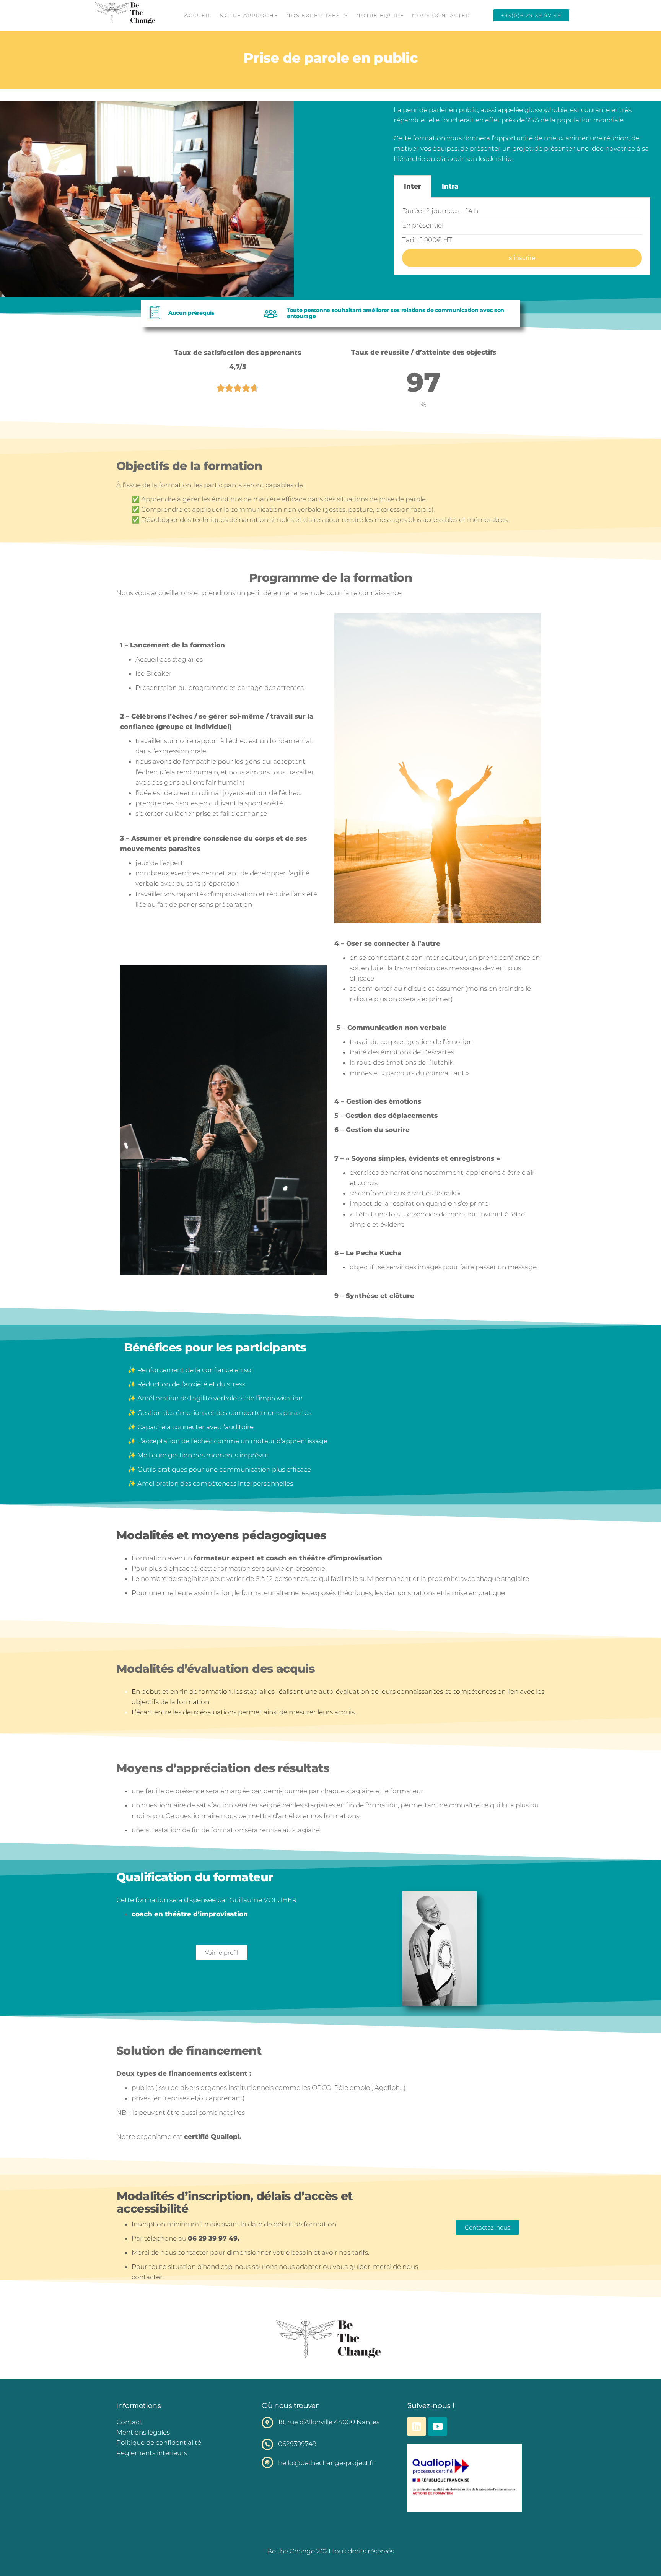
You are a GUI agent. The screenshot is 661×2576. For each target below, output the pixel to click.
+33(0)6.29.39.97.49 (531, 15)
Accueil (198, 15)
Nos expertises (313, 15)
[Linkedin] (417, 2426)
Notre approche (249, 15)
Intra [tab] (450, 186)
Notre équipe (380, 15)
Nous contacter (441, 15)
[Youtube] (438, 2426)
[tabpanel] (522, 237)
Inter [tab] (413, 186)
